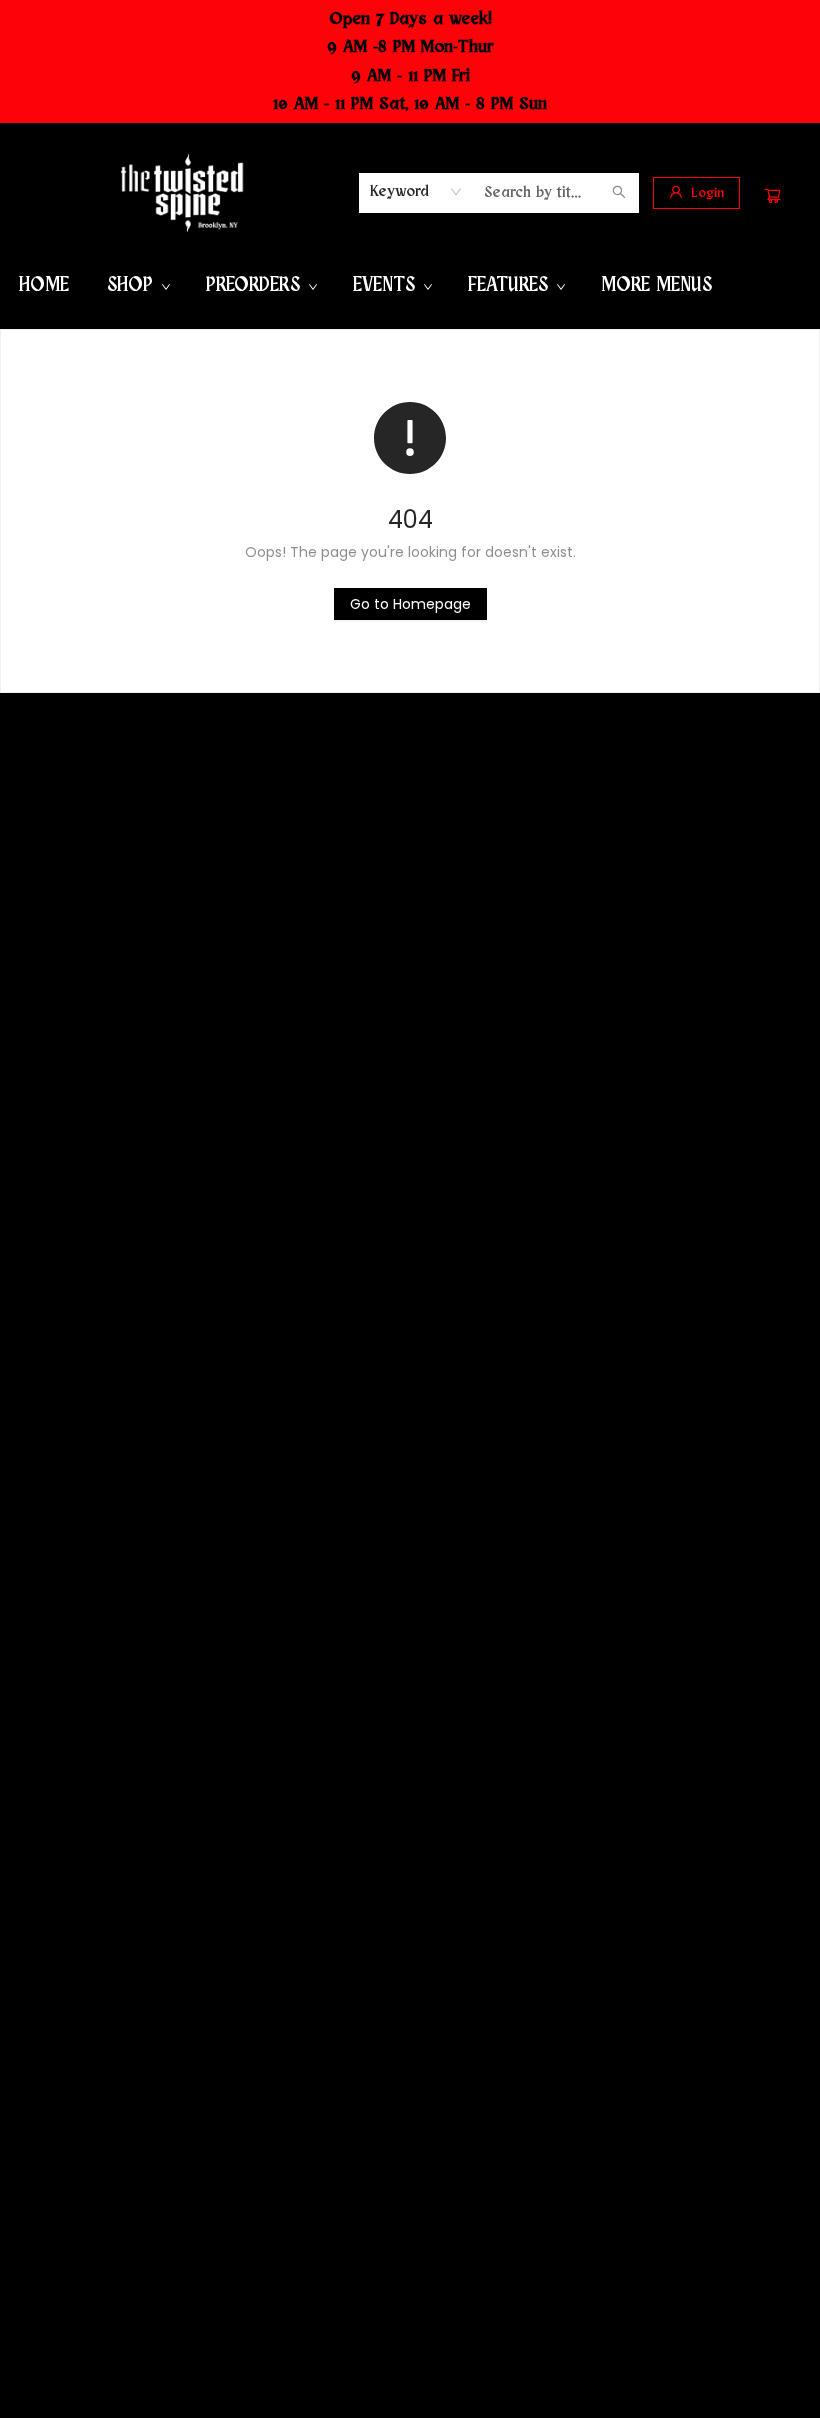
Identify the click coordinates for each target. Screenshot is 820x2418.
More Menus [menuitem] (656, 285)
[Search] (619, 193)
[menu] (410, 286)
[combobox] (416, 192)
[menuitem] (44, 286)
